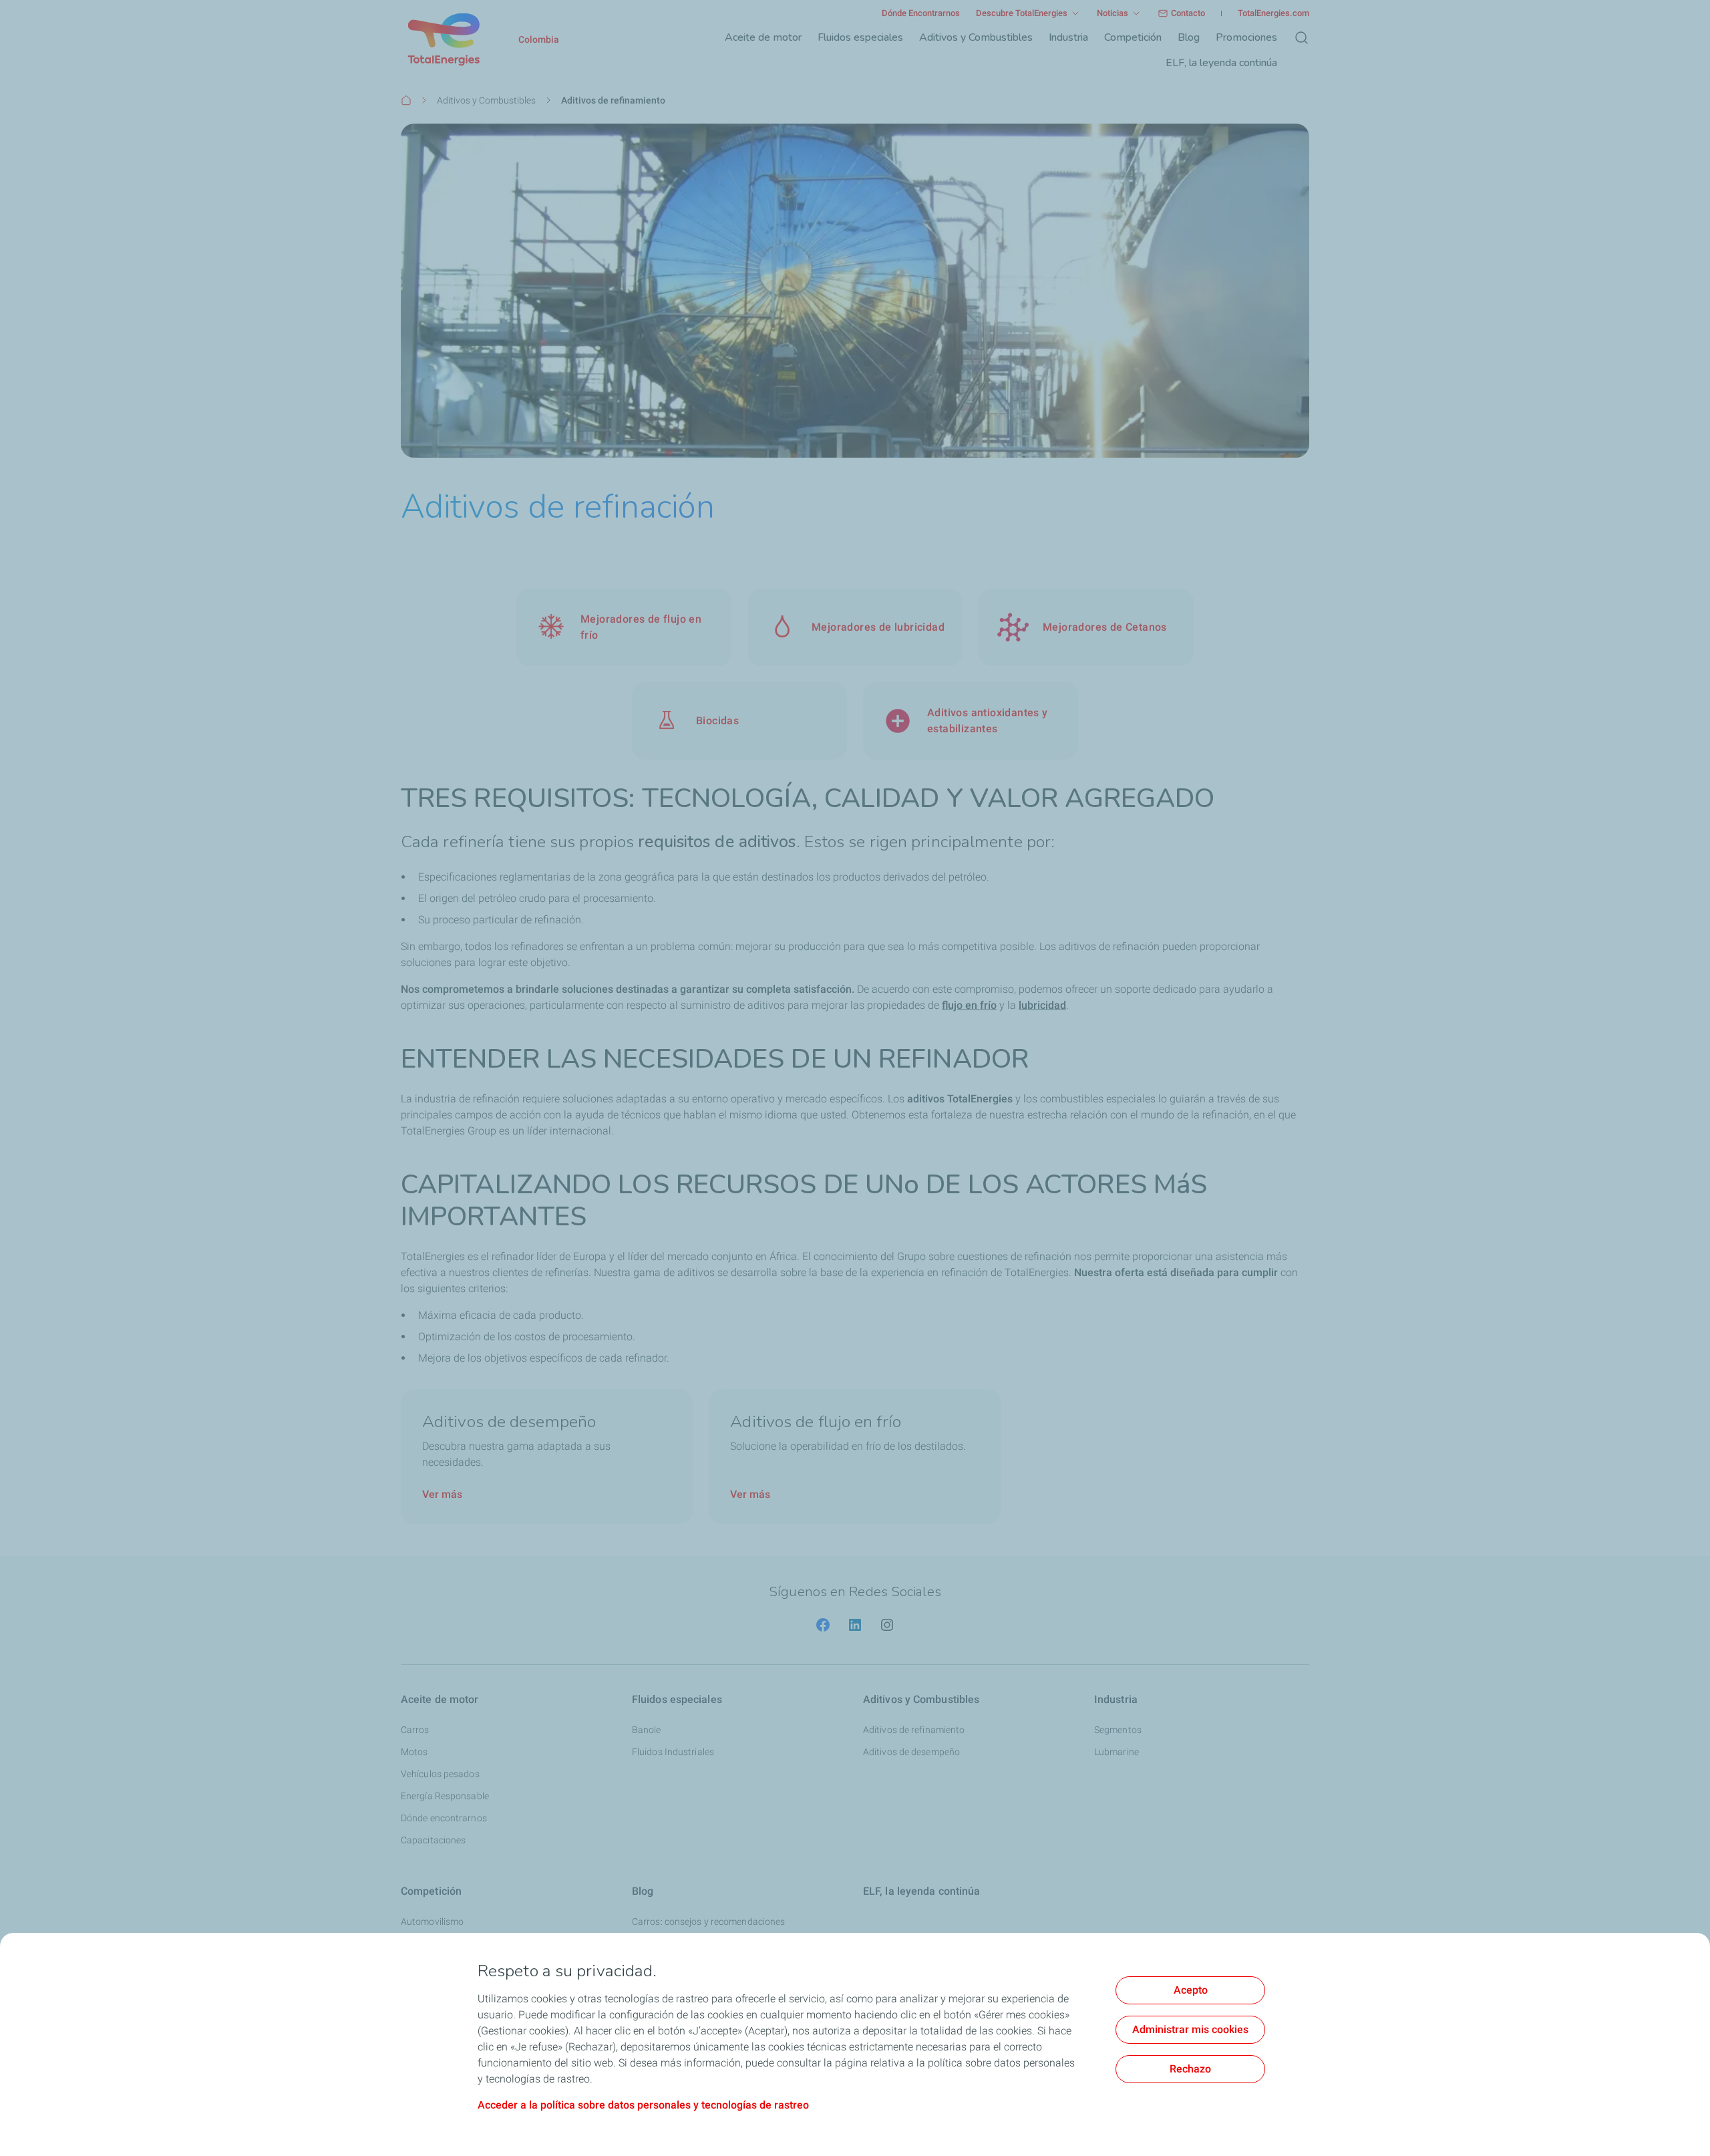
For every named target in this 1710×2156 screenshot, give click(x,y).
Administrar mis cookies (1190, 2029)
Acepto (1191, 1990)
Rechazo (1190, 2069)
